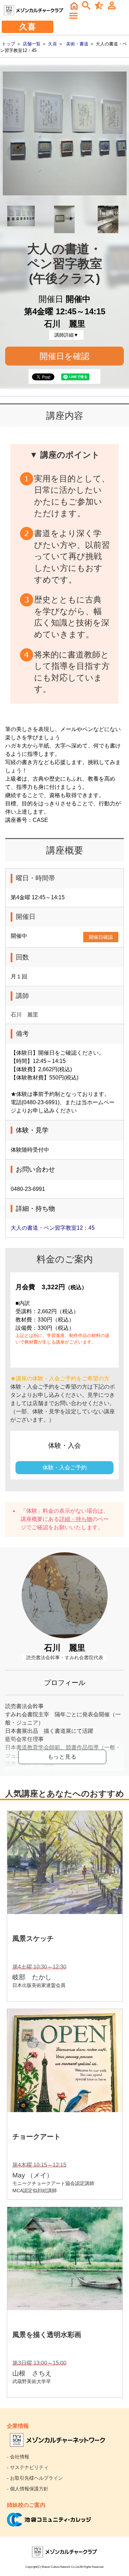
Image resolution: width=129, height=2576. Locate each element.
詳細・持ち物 (76, 1519)
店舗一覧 (32, 44)
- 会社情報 (18, 2457)
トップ (8, 44)
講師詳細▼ (66, 335)
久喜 (53, 44)
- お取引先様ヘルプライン (35, 2478)
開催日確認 (101, 937)
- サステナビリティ (28, 2467)
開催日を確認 (64, 356)
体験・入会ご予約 (65, 1468)
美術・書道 (77, 44)
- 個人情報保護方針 (28, 2489)
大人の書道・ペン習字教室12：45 (53, 1228)
